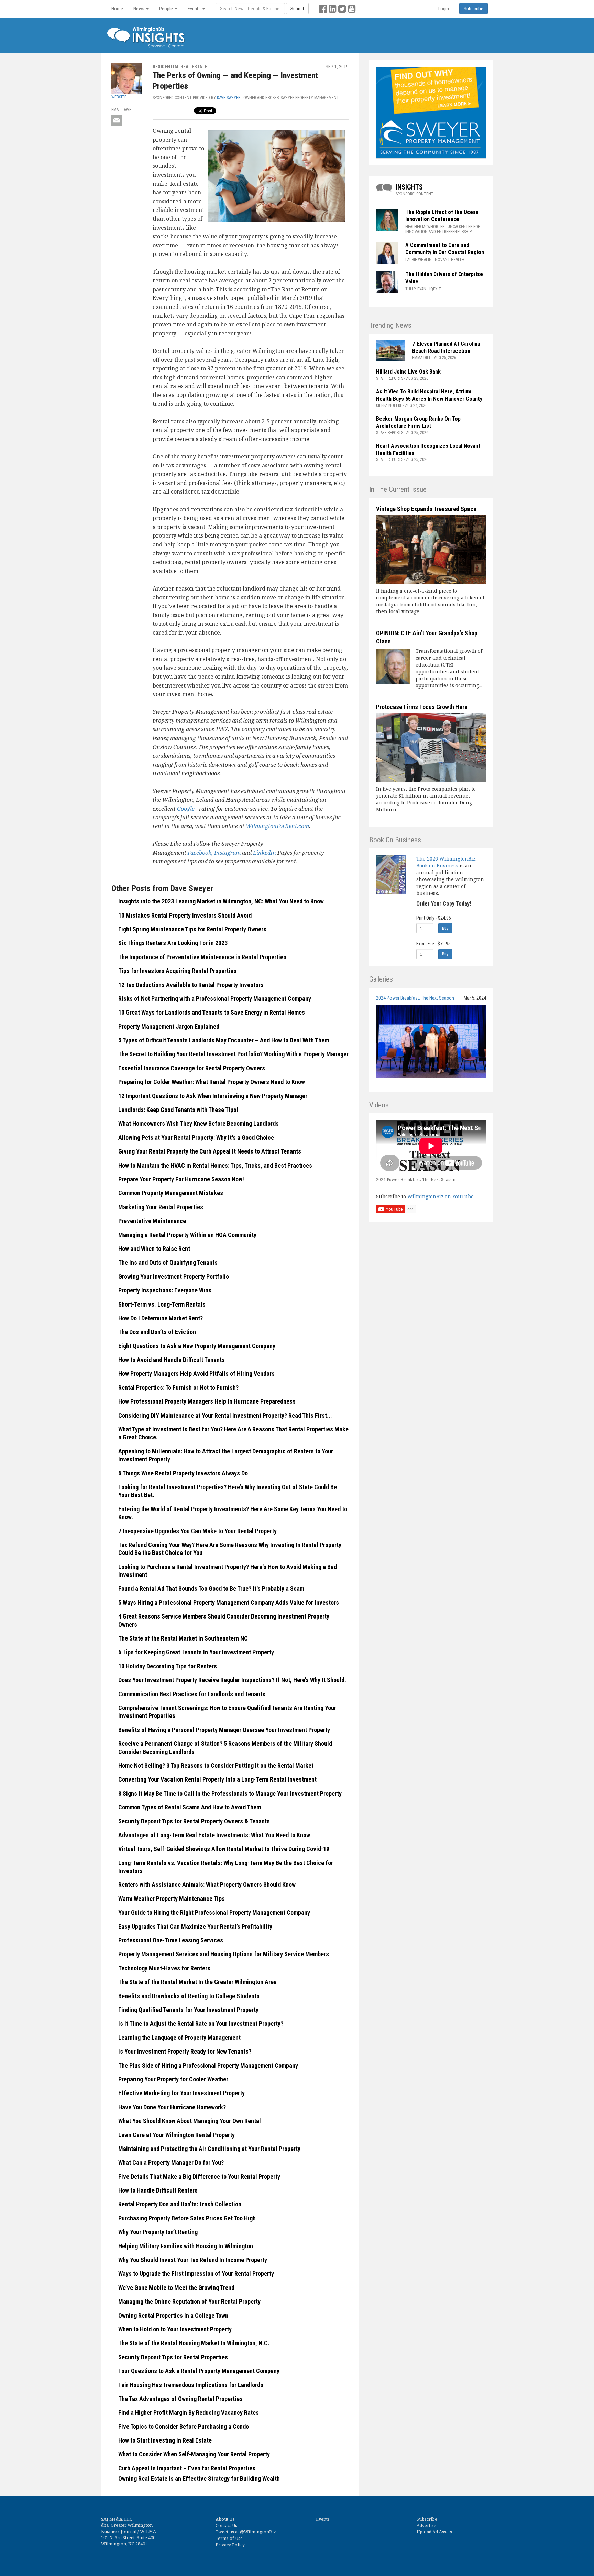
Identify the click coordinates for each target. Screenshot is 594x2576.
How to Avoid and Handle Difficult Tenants (172, 1360)
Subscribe (427, 2519)
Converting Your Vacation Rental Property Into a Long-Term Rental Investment (217, 1779)
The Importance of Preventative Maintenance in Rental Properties (202, 957)
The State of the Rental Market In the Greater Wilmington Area (197, 1982)
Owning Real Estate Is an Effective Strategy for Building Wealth (199, 2478)
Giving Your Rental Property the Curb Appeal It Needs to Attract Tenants (210, 1151)
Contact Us (226, 2526)
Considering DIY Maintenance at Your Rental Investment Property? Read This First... (225, 1415)
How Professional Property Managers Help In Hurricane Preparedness (207, 1401)
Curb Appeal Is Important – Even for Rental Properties (187, 2468)
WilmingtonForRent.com (277, 826)
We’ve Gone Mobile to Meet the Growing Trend (176, 2288)
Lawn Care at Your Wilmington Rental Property (177, 2135)
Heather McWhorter (425, 227)
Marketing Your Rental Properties (161, 1207)
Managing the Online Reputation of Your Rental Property (189, 2301)
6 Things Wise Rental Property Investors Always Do (183, 1473)
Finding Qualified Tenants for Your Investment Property (188, 2010)
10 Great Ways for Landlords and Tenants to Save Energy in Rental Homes (212, 1012)
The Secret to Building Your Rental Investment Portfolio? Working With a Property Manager (233, 1054)
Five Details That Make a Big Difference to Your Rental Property (199, 2177)
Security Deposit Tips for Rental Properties (173, 2357)
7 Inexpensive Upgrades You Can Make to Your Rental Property (197, 1531)
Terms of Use (229, 2538)
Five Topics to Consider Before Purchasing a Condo (184, 2427)
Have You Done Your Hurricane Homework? (172, 2107)
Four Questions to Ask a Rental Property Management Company (199, 2371)
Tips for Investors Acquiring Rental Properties (177, 971)
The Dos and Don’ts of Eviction (157, 1332)
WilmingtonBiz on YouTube (441, 1196)
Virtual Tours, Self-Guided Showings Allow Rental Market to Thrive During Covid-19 (224, 1849)
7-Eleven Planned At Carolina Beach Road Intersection (446, 347)
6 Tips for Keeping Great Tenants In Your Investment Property (196, 1652)
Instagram (228, 853)
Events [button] (195, 9)
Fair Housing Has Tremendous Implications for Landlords (191, 2385)
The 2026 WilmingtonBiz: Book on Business (446, 862)
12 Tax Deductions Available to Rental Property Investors (191, 985)
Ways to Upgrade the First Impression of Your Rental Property (196, 2274)
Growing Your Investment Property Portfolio (174, 1276)
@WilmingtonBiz (258, 2532)
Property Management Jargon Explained (169, 1026)
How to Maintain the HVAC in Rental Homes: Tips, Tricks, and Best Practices (215, 1165)
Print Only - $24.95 (434, 918)
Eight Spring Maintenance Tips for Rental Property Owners (192, 929)
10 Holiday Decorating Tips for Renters (168, 1666)
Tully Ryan (416, 289)
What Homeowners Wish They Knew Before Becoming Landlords (199, 1123)
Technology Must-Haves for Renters (164, 1968)
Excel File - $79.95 (433, 944)
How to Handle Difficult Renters (158, 2190)
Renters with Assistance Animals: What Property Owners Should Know (207, 1885)
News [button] (139, 9)
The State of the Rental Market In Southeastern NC (183, 1638)
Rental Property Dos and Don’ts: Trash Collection (180, 2204)
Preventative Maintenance (152, 1221)
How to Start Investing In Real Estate (165, 2440)
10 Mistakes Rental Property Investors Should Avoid (185, 915)
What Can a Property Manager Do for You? (171, 2162)
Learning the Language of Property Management (179, 2038)
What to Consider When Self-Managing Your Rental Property (194, 2454)
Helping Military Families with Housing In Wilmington (186, 2246)
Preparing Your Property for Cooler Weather (173, 2079)
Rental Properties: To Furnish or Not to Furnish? (178, 1388)
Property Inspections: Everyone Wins (165, 1290)
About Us (225, 2519)
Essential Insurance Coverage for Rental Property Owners (192, 1068)
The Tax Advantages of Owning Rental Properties (180, 2399)
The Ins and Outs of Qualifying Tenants (168, 1262)
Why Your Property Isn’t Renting (158, 2232)
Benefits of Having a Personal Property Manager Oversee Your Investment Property (224, 1730)
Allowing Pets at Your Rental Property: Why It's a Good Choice (196, 1138)
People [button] (167, 9)
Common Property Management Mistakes (171, 1193)
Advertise (426, 2526)
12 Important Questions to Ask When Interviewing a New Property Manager (213, 1096)
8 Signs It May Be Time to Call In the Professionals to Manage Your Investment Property (230, 1793)
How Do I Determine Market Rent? (161, 1318)
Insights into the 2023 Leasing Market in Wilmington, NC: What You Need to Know (221, 901)
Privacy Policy (230, 2545)
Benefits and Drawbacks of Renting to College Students (189, 1996)
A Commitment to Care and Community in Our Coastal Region (445, 249)
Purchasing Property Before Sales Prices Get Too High (187, 2218)
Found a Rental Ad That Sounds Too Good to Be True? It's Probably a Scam (211, 1588)
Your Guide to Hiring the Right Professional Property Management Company (214, 1912)
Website (119, 97)
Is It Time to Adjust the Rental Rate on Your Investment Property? (201, 2023)
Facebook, (201, 853)
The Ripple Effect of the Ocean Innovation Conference (442, 216)
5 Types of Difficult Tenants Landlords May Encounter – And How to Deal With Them (224, 1040)
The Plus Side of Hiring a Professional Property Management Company (208, 2065)
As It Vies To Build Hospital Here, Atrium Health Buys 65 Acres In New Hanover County (429, 395)
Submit (297, 9)
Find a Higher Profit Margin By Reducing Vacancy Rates (189, 2412)
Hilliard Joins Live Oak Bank (408, 372)
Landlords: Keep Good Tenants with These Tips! (178, 1110)
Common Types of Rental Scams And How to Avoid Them (190, 1807)
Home (117, 9)
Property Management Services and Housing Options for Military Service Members (224, 1954)
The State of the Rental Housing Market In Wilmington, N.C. (194, 2343)
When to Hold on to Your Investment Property (175, 2329)
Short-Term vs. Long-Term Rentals (162, 1304)
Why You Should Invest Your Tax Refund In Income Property (193, 2260)
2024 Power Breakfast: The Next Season (415, 998)
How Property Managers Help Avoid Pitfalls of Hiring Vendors (196, 1373)
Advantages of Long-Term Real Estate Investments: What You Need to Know (214, 1835)
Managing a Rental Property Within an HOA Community (187, 1235)
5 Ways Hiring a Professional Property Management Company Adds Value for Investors (229, 1603)
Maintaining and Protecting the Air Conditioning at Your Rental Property (209, 2149)
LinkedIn (265, 853)
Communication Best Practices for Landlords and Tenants (192, 1694)
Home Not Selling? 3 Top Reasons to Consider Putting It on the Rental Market (216, 1766)
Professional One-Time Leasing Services (171, 1940)
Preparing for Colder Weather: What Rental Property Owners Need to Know (212, 1082)
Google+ (187, 809)
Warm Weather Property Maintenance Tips (172, 1899)
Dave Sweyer (229, 98)
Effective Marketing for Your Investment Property (181, 2093)
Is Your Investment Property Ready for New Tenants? (185, 2051)
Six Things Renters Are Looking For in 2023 (173, 943)
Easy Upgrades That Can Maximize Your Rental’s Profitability (195, 1926)
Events (323, 2519)
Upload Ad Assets (434, 2532)
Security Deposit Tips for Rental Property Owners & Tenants (194, 1821)
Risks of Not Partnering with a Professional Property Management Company (215, 999)
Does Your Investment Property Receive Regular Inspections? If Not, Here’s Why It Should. (232, 1680)
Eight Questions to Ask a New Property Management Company (197, 1346)
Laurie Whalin (419, 260)
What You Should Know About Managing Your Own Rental (190, 2121)
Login (444, 9)
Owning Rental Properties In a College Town (173, 2315)
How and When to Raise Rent (154, 1249)
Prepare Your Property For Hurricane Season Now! (181, 1179)
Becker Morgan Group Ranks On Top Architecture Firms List (418, 422)
